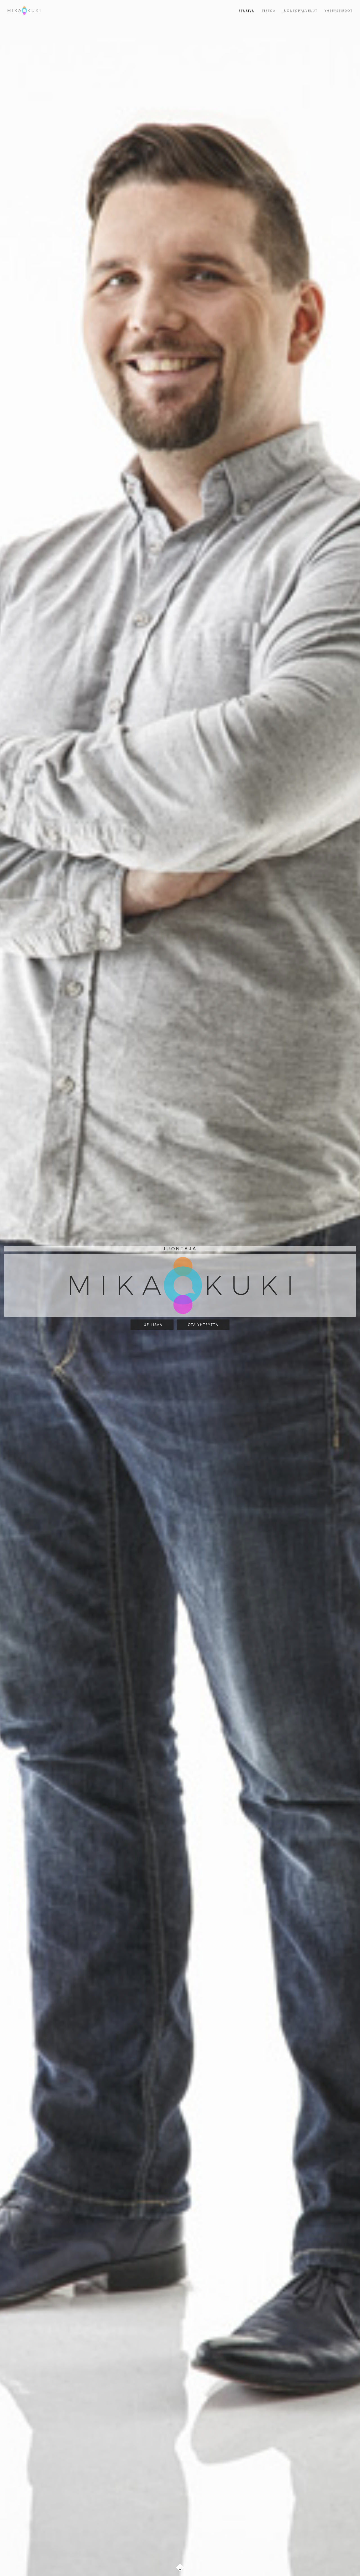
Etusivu (247, 11)
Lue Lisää (152, 1325)
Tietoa (269, 11)
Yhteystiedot (339, 11)
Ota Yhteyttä (203, 1325)
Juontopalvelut (300, 11)
